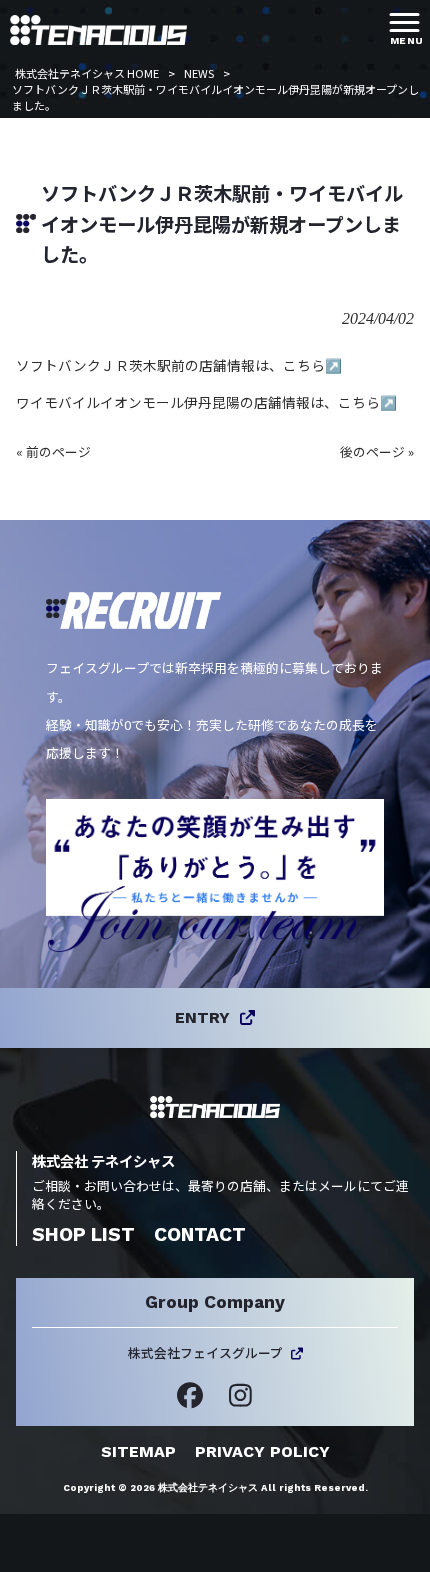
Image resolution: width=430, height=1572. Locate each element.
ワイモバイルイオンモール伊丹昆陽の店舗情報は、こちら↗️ (206, 402)
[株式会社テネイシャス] (98, 27)
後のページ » (377, 451)
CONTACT (200, 1234)
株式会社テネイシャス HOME (87, 73)
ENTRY (202, 1017)
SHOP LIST (83, 1234)
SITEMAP (138, 1451)
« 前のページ (53, 451)
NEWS (199, 73)
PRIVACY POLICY (262, 1451)
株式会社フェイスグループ (205, 1352)
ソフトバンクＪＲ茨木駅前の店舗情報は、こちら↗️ (179, 365)
